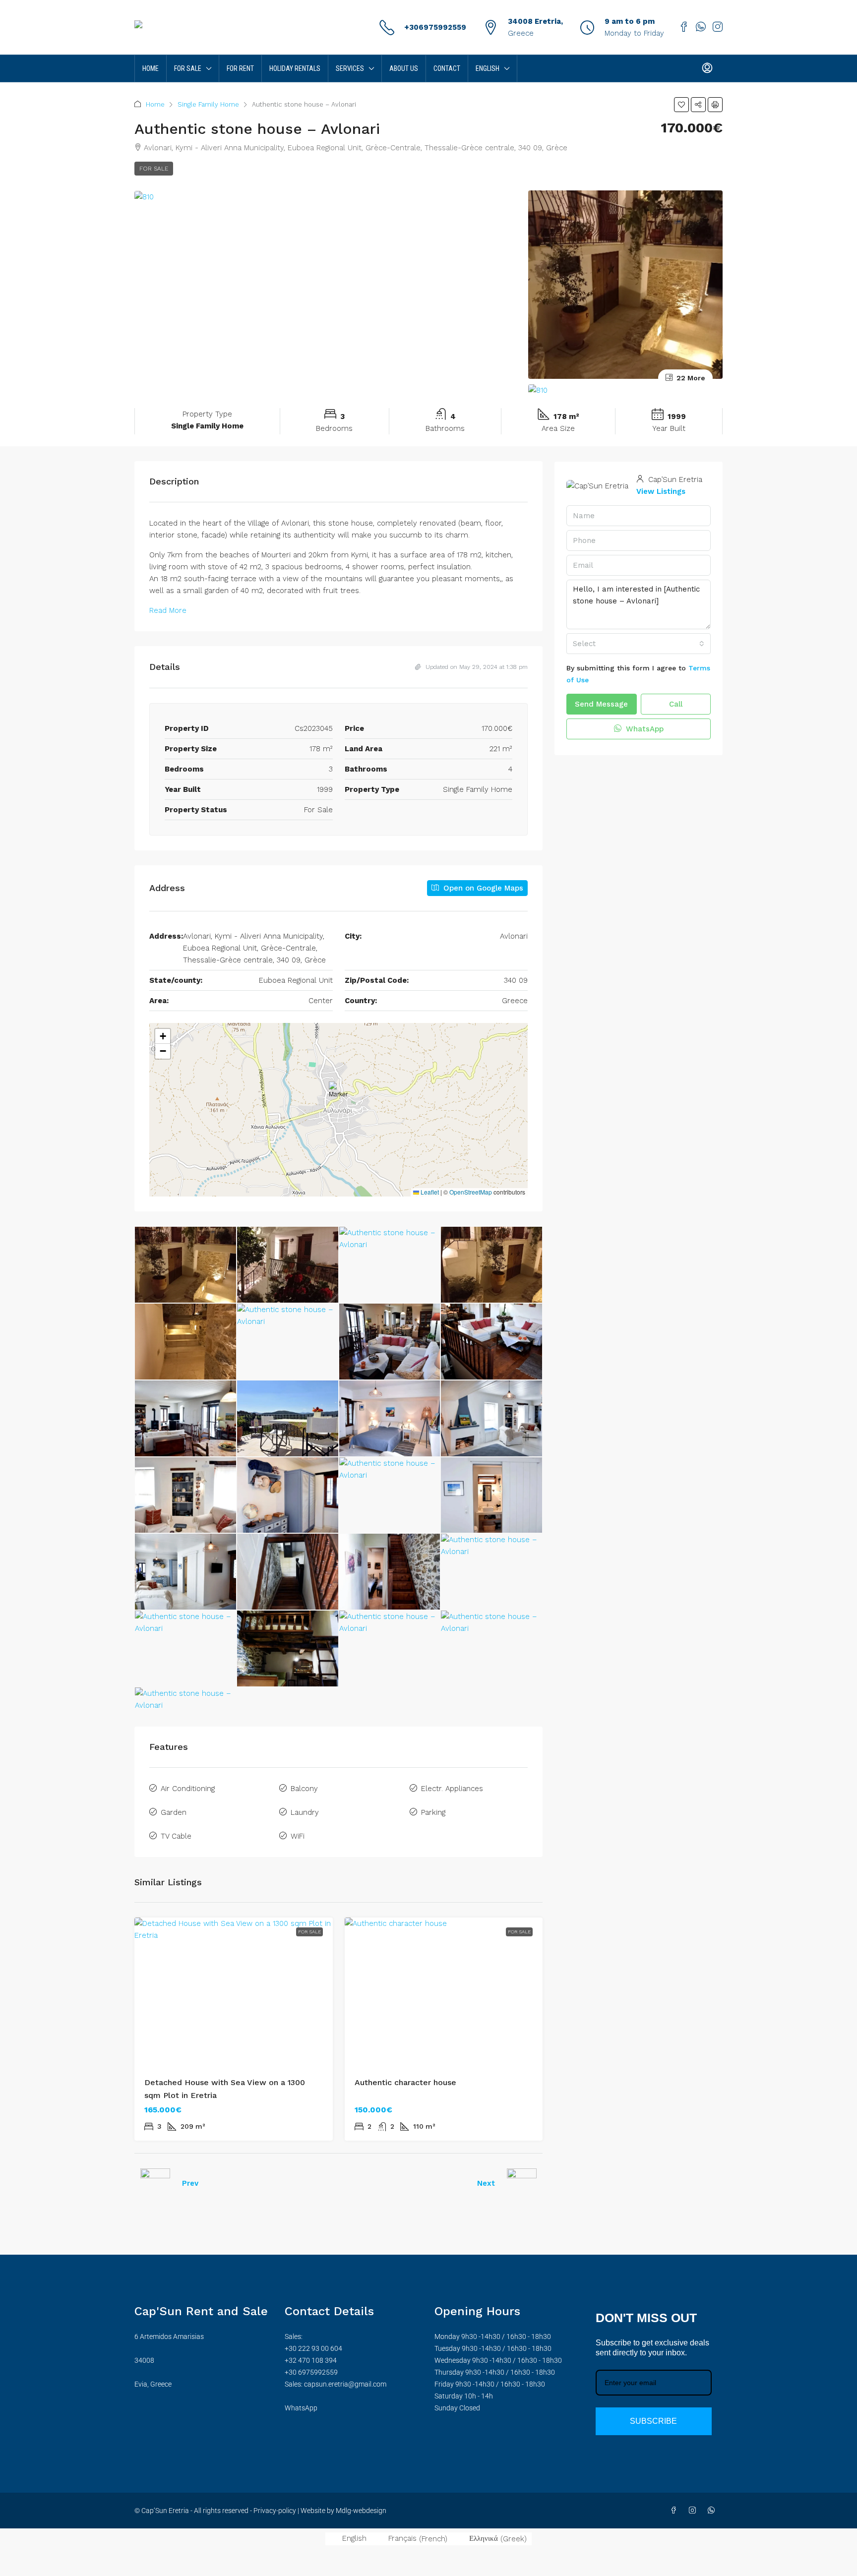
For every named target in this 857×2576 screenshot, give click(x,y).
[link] (234, 1992)
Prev (190, 2183)
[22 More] (625, 390)
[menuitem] (707, 68)
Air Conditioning (188, 1789)
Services (350, 68)
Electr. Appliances (452, 1789)
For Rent (240, 68)
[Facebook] (675, 2511)
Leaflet (429, 1192)
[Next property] (522, 2183)
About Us (404, 68)
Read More (168, 610)
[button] (681, 105)
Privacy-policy (275, 2511)
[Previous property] (155, 2183)
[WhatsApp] (713, 2511)
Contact (447, 68)
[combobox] (639, 644)
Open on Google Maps (482, 888)
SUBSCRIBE (653, 2421)
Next (486, 2183)
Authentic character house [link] (405, 2082)
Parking (433, 1812)
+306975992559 (435, 27)
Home (151, 68)
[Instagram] (694, 2511)
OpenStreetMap (471, 1192)
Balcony (304, 1789)
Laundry (305, 1812)
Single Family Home (208, 104)
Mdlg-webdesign (360, 2511)
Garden (174, 1812)
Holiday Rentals (295, 68)
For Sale (188, 68)
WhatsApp (643, 729)
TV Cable (176, 1836)
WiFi (298, 1836)
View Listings (661, 491)
